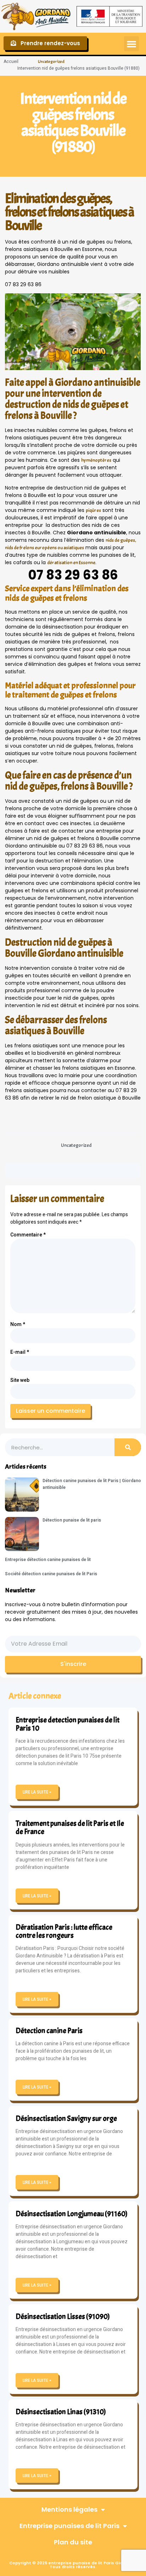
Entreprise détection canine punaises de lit (48, 1560)
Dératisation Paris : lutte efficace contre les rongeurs (64, 1931)
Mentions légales (69, 2509)
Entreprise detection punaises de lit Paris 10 (68, 1724)
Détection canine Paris (49, 2031)
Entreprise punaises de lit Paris (69, 2526)
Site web (20, 1380)
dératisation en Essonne (71, 563)
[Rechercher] (128, 1447)
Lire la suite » (37, 1792)
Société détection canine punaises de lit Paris (51, 1574)
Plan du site (73, 2542)
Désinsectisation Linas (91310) (61, 2412)
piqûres (93, 510)
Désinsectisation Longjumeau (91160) (72, 2214)
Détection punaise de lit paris (72, 1520)
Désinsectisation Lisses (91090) (63, 2316)
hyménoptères (96, 460)
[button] (131, 44)
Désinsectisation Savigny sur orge (66, 2118)
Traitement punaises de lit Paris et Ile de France (70, 1827)
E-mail (20, 1352)
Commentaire (28, 1235)
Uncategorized (51, 62)
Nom (18, 1324)
